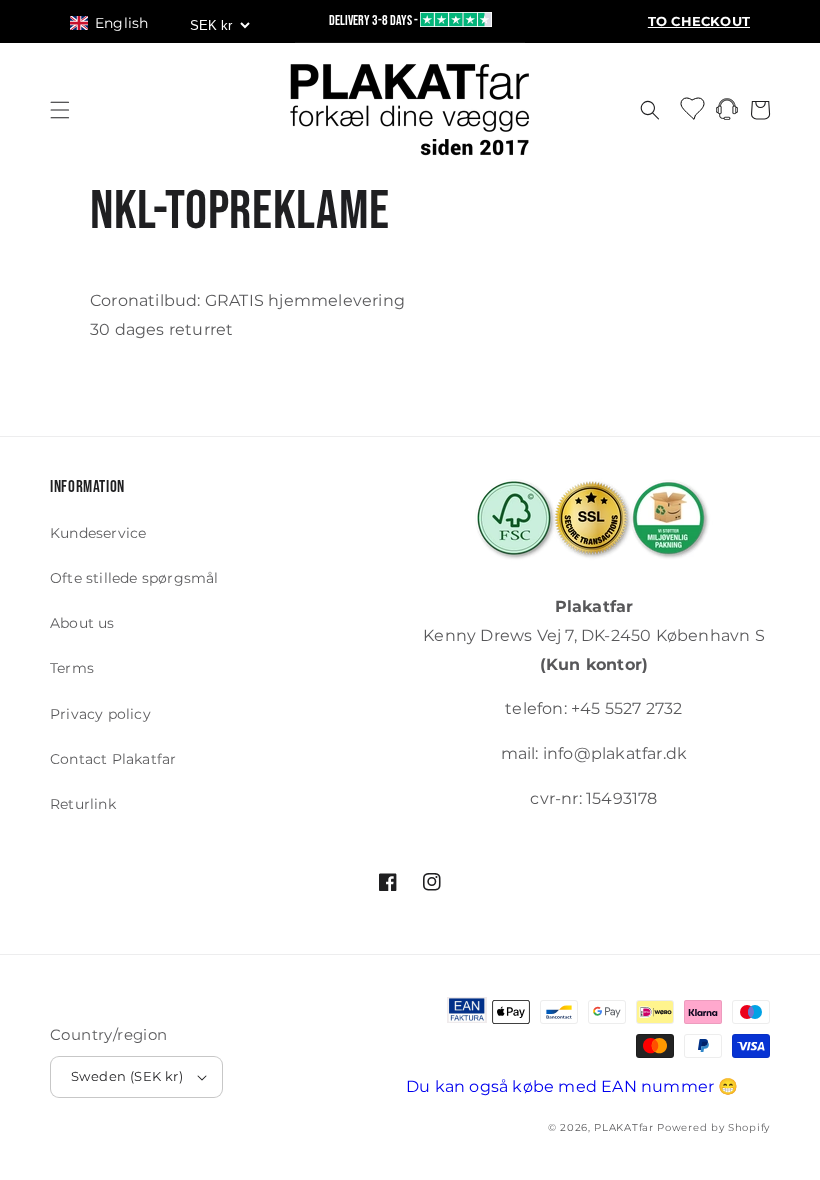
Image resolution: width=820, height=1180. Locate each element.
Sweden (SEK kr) (127, 1076)
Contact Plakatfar (113, 759)
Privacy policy (100, 714)
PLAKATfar (623, 1127)
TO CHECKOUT (699, 21)
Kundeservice (98, 533)
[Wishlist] (694, 107)
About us (82, 623)
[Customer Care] (727, 114)
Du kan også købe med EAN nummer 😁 (572, 1086)
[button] (118, 23)
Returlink (83, 804)
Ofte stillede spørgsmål (134, 578)
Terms (72, 668)
